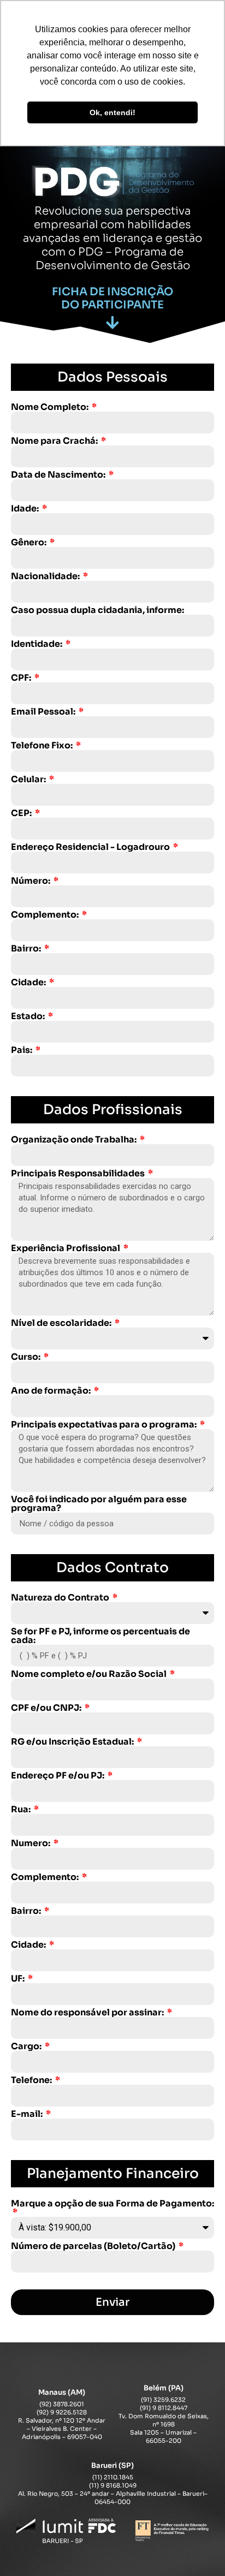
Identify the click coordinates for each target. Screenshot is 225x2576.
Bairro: (27, 949)
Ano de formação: (52, 1391)
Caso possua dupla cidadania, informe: (97, 610)
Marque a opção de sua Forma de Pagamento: (112, 2204)
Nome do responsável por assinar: (88, 2013)
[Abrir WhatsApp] (198, 2548)
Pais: (22, 1050)
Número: (31, 881)
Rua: (22, 1810)
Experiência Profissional (66, 1248)
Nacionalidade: (46, 576)
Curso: (26, 1357)
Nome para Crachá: (55, 441)
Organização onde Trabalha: (75, 1140)
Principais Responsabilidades (79, 1174)
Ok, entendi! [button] (112, 112)
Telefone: (32, 2080)
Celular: (29, 780)
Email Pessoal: (44, 712)
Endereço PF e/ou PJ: (58, 1776)
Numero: (31, 1843)
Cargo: (27, 2046)
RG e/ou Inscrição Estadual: (73, 1742)
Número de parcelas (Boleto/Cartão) (94, 2246)
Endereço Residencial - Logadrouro (91, 847)
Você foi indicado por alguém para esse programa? (99, 1504)
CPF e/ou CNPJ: (47, 1708)
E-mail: (28, 2114)
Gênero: (29, 543)
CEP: (22, 813)
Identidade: (37, 644)
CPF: (22, 678)
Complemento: (46, 915)
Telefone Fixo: (43, 746)
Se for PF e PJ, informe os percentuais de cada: (100, 1636)
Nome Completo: (51, 407)
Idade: (26, 509)
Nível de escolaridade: (62, 1323)
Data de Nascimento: (59, 475)
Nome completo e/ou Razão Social (90, 1674)
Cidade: (29, 983)
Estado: (29, 1016)
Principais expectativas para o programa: (105, 1425)
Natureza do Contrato (61, 1598)
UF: (19, 1979)
